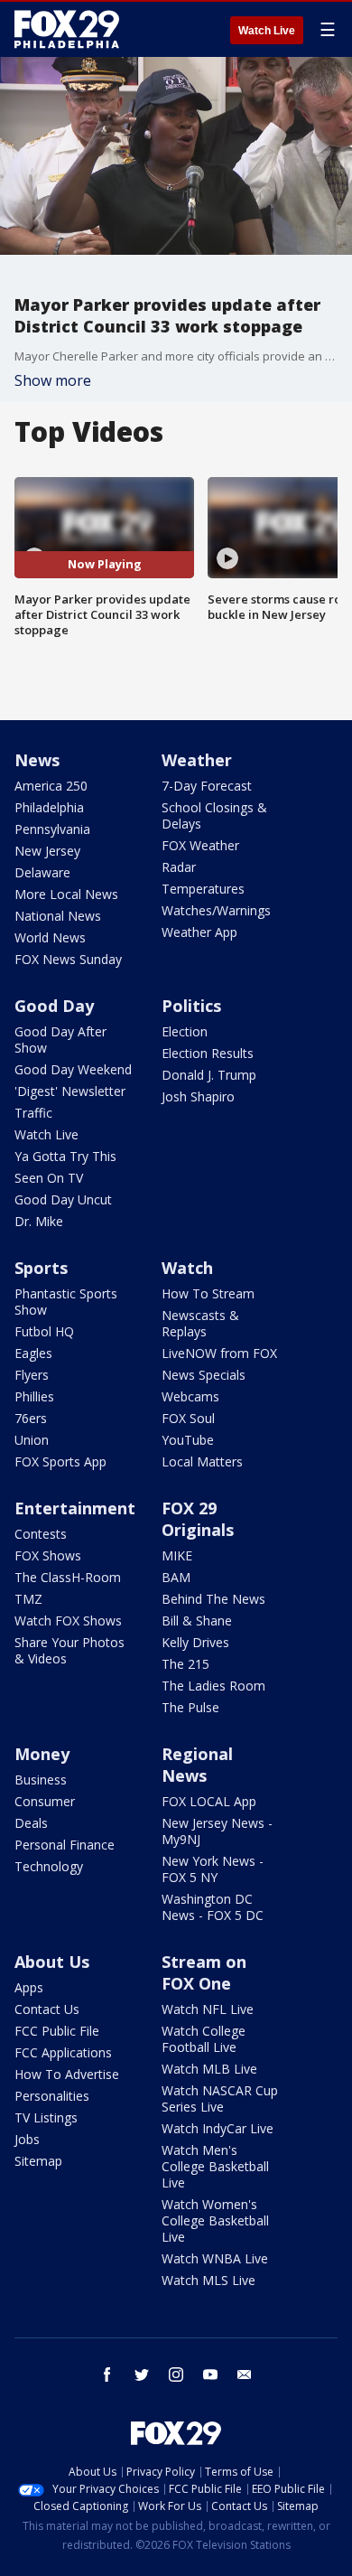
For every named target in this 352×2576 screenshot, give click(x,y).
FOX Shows (48, 1555)
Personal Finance (65, 1845)
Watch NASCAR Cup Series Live (220, 2098)
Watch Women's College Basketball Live (215, 2220)
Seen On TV (49, 1178)
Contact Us (47, 2009)
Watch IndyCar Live (218, 2128)
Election (185, 1031)
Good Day (54, 1006)
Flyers (32, 1375)
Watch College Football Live (204, 2039)
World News (50, 937)
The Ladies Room (213, 1686)
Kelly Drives (195, 1642)
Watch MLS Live (208, 2280)
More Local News (66, 894)
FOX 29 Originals (198, 1519)
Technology (49, 1866)
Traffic (33, 1113)
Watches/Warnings (216, 910)
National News (58, 916)
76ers (31, 1418)
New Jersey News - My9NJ (217, 1831)
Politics (191, 1006)
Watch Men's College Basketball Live (215, 2166)
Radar (179, 867)
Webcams (190, 1396)
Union (32, 1440)
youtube (210, 2375)
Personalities (52, 2096)
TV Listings (46, 2117)
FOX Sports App (60, 1461)
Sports (41, 1268)
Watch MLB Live (209, 2069)
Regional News (197, 1765)
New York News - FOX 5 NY (213, 1869)
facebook (107, 2375)
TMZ (28, 1599)
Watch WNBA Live (215, 2258)
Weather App (199, 932)
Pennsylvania (52, 829)
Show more (53, 380)
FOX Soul (188, 1418)
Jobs (27, 2139)
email (245, 2375)
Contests (41, 1534)
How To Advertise (67, 2074)
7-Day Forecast (207, 786)
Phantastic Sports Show (66, 1302)
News (37, 760)
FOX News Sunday (68, 959)
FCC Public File (57, 2031)
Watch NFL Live (208, 2009)
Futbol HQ (44, 1331)
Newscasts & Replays (200, 1323)
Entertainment (75, 1508)
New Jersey (47, 851)
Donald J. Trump (209, 1075)
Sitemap (38, 2161)
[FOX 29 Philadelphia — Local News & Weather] (67, 29)
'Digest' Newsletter (70, 1091)
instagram (176, 2375)
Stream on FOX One (204, 1972)
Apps (29, 1987)
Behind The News (213, 1599)
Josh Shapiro (198, 1096)
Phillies (34, 1396)
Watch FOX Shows (68, 1621)
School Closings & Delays (214, 815)
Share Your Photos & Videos (69, 1650)
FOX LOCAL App (209, 1801)
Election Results (208, 1053)
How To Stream (208, 1293)
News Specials (204, 1375)
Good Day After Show (60, 1040)
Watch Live (267, 31)
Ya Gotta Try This (65, 1156)
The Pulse (190, 1707)
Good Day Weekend (73, 1069)
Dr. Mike (39, 1221)
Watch (187, 1268)
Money (42, 1754)
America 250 (51, 786)
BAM (176, 1577)
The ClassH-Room (68, 1577)
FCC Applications (63, 2052)
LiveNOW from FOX (219, 1353)
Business (41, 1780)
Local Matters (202, 1461)
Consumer (45, 1801)
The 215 (185, 1664)
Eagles (33, 1353)
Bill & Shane (197, 1621)
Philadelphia (49, 807)
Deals (31, 1823)
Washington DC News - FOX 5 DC (213, 1907)
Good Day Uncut (63, 1199)
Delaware (42, 872)
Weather (197, 760)
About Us (52, 1962)
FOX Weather (200, 845)
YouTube (188, 1440)
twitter (142, 2375)
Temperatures (203, 889)
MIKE (177, 1555)
